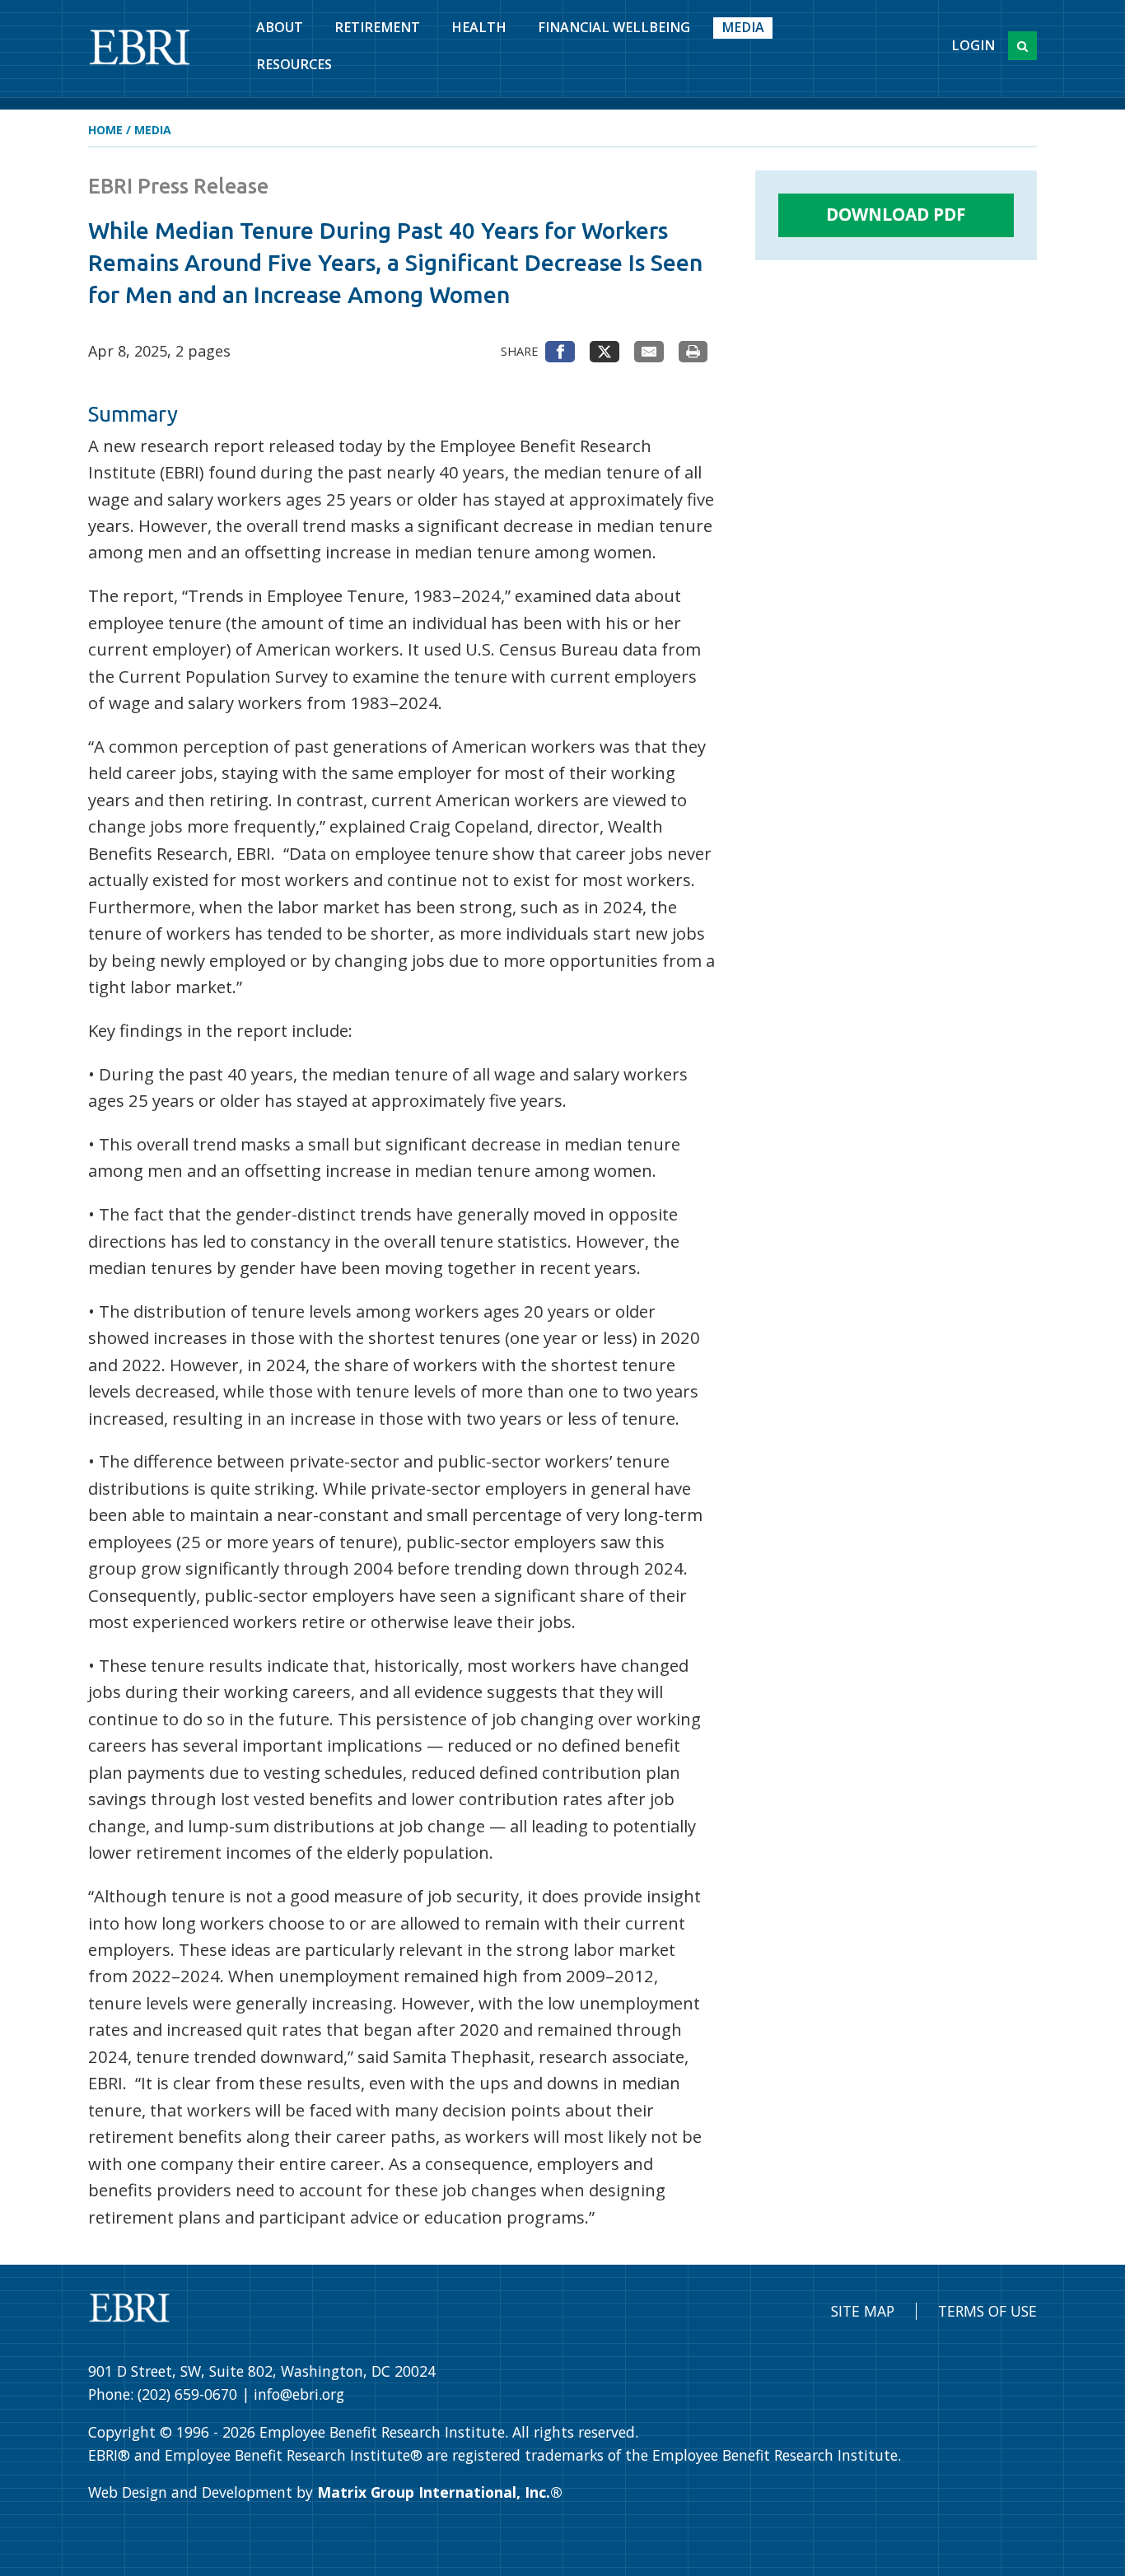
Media (743, 27)
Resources (294, 64)
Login (973, 45)
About (280, 27)
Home (105, 130)
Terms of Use (987, 2311)
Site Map (863, 2311)
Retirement (377, 27)
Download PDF (896, 214)
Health (479, 27)
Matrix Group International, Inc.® (440, 2492)
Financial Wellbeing (614, 27)
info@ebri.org (299, 2394)
